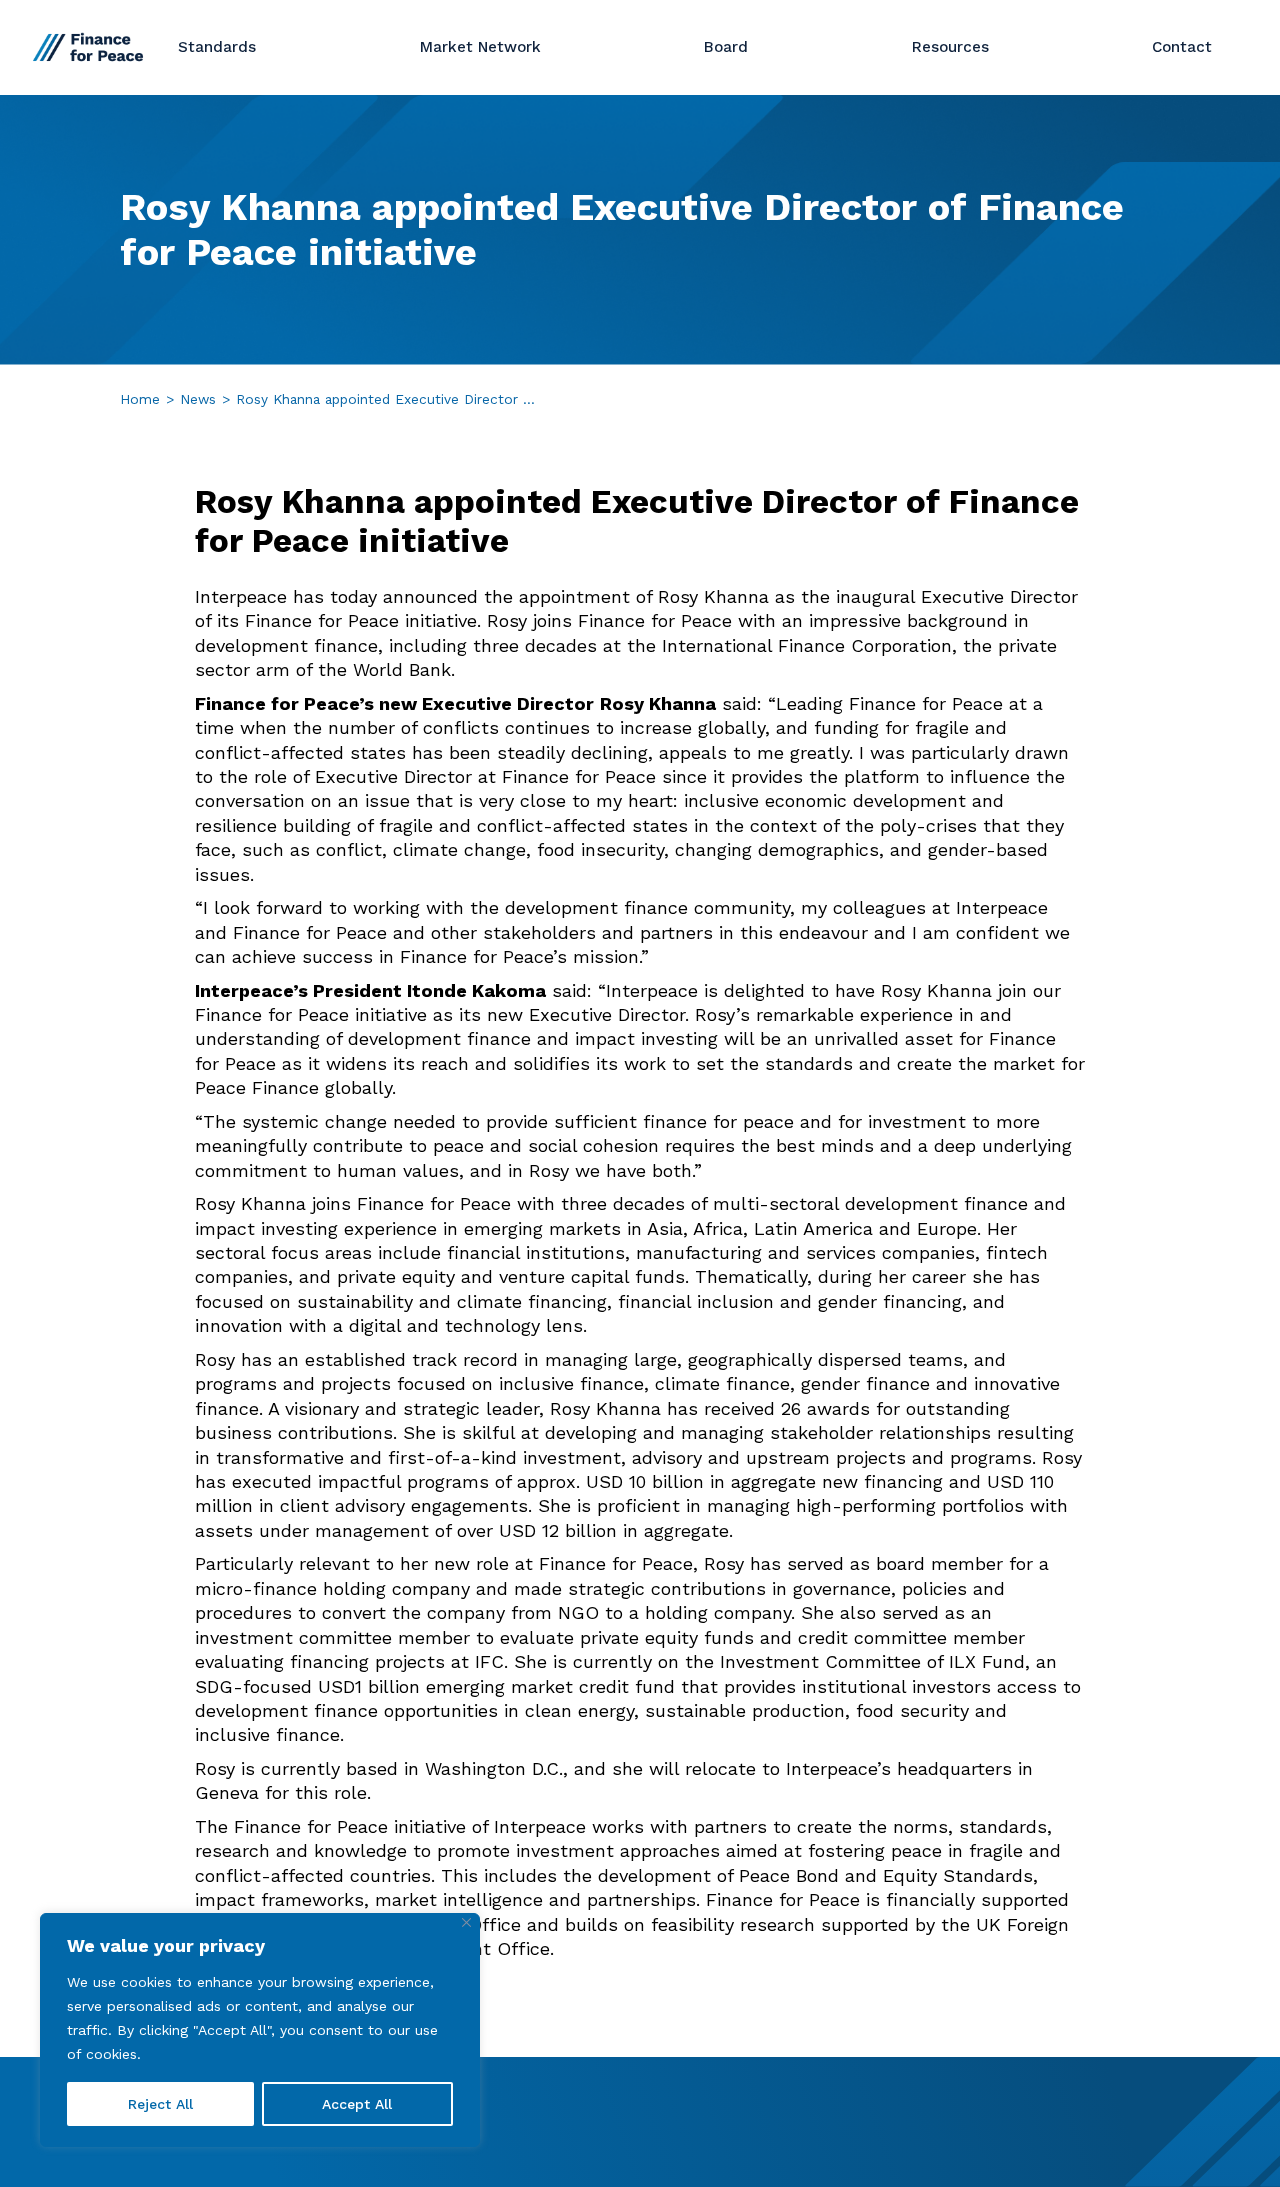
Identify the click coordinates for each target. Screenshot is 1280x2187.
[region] (260, 2030)
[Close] (466, 1922)
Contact (1182, 47)
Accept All (357, 2104)
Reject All (160, 2104)
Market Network (480, 47)
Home (140, 399)
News (198, 399)
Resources (950, 47)
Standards (217, 47)
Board (726, 47)
